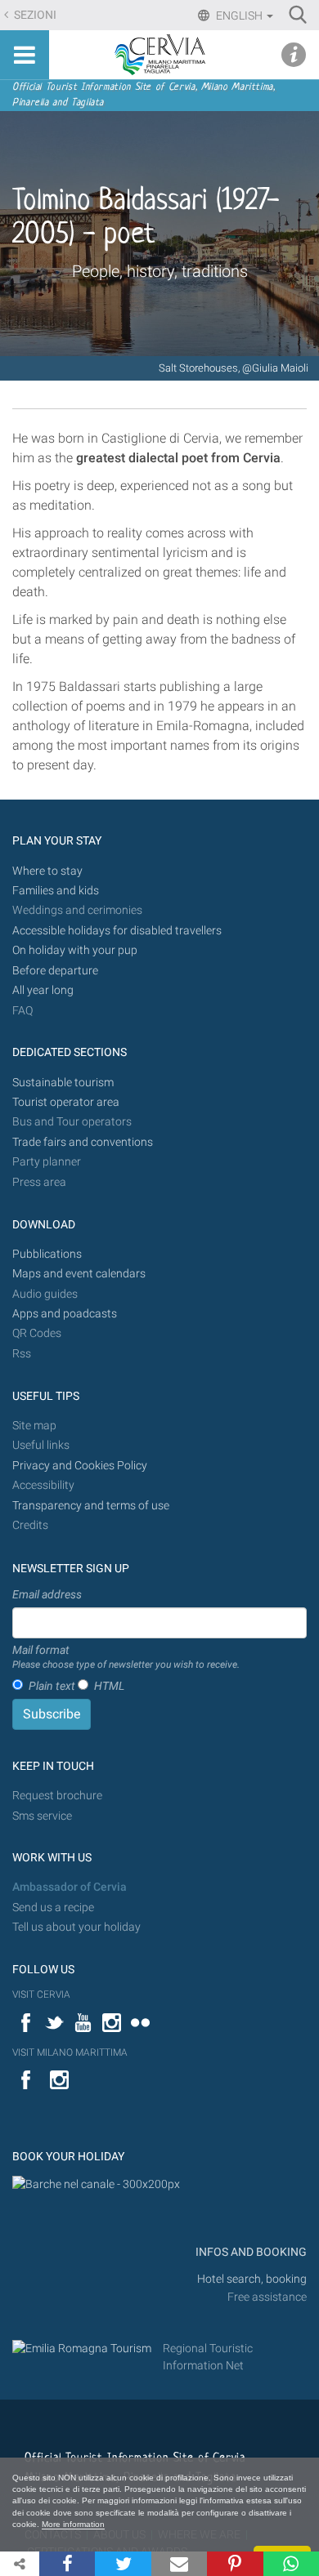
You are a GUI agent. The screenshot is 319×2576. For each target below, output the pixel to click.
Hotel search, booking (252, 2279)
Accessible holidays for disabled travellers (117, 931)
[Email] (179, 2564)
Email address (47, 1594)
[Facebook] (67, 2564)
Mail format (126, 1657)
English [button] (239, 16)
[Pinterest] (235, 2564)
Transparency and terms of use (91, 1506)
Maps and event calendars (79, 1274)
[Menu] (25, 55)
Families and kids (56, 891)
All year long (43, 990)
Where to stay (47, 871)
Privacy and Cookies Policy (80, 1466)
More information (73, 2524)
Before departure (55, 971)
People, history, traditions (160, 271)
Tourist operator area (66, 1102)
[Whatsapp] (291, 2564)
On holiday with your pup (75, 950)
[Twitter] (123, 2564)
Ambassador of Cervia (70, 1887)
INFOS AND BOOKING (250, 2252)
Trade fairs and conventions (83, 1142)
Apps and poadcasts (65, 1314)
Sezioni (34, 15)
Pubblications (47, 1254)
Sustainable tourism (63, 1083)
